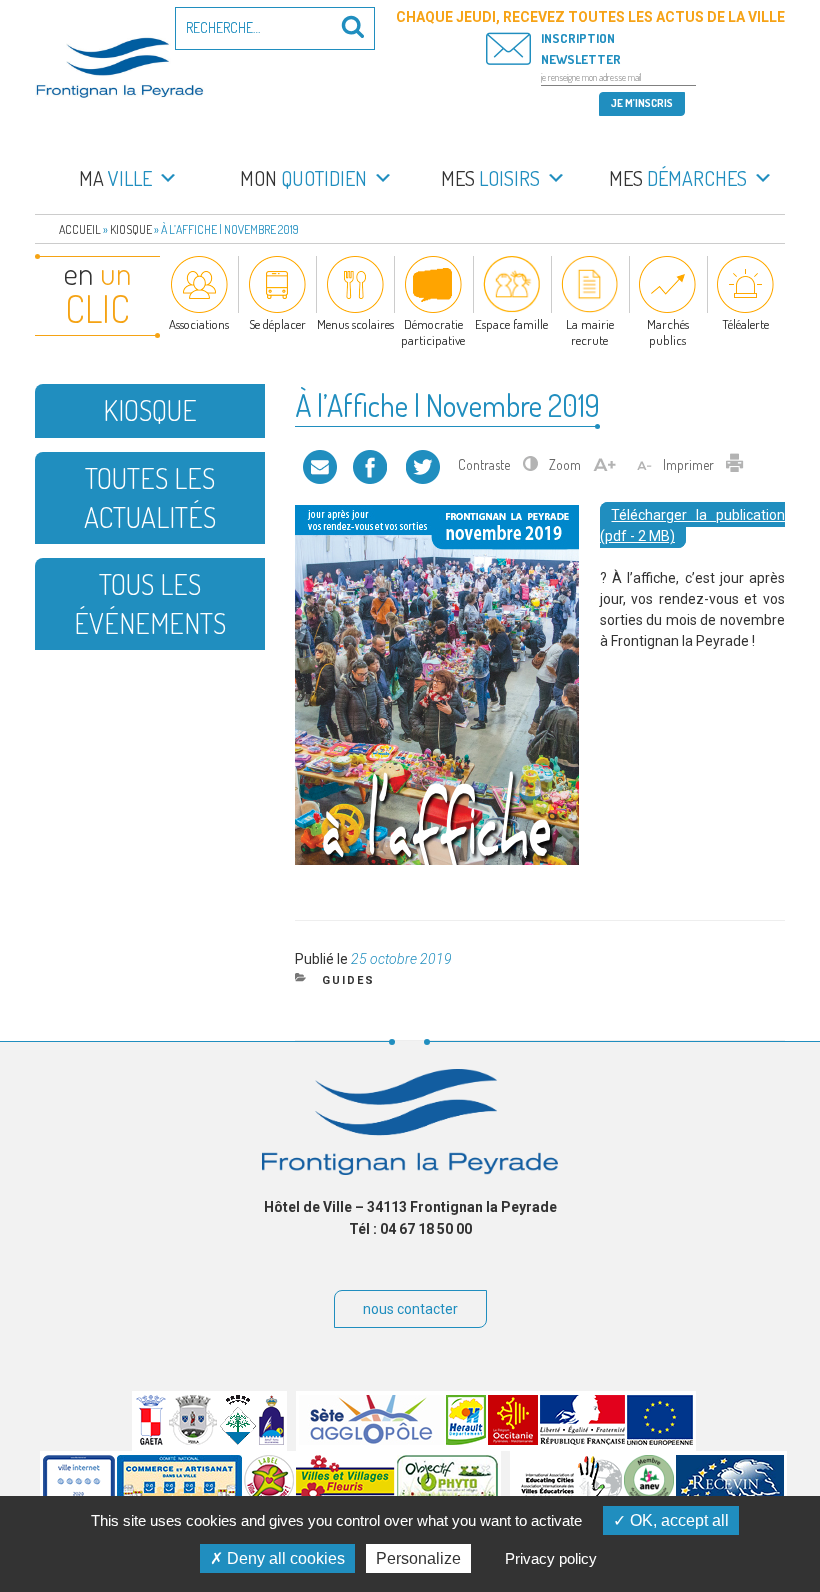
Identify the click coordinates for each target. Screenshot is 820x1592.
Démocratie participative (433, 332)
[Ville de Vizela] (193, 1440)
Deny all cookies (284, 1558)
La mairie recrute (590, 332)
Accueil (80, 229)
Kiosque (131, 229)
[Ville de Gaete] (151, 1440)
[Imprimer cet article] (735, 464)
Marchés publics (668, 332)
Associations (199, 324)
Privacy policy (551, 1558)
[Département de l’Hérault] (466, 1440)
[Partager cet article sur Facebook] (370, 464)
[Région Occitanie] (513, 1440)
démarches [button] (678, 178)
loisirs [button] (490, 178)
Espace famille (511, 324)
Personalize (418, 1558)
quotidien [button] (303, 178)
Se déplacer (277, 324)
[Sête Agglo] (371, 1440)
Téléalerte (745, 324)
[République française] (582, 1440)
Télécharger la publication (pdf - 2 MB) (692, 525)
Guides (348, 980)
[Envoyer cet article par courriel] (320, 464)
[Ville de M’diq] (271, 1440)
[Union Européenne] (660, 1440)
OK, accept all (677, 1520)
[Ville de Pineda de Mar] (238, 1440)
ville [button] (115, 178)
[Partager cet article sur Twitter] (423, 464)
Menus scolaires (355, 324)
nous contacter (410, 1309)
